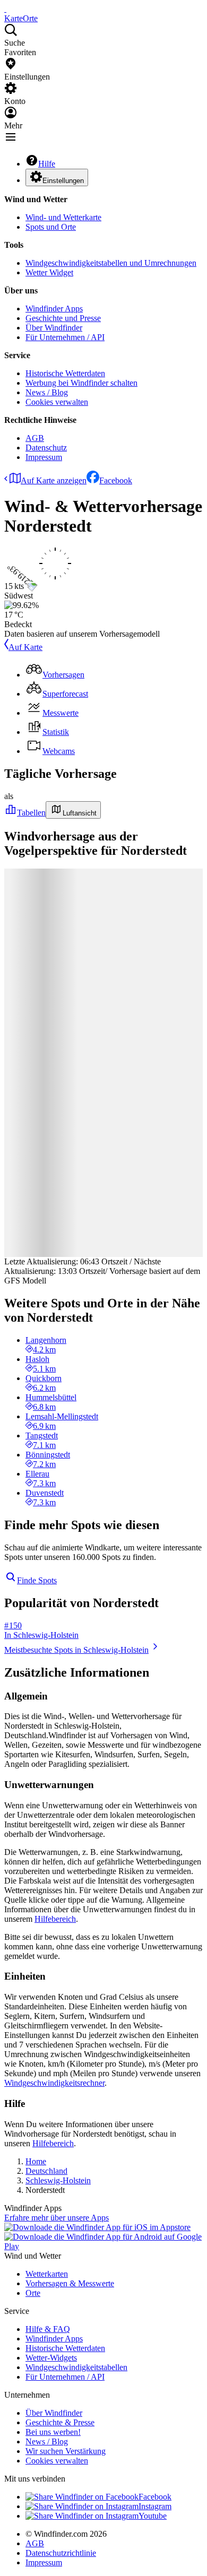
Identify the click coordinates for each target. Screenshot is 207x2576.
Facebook (116, 480)
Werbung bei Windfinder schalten (81, 383)
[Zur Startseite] (5, 9)
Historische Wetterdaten (65, 373)
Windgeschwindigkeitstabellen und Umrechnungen (111, 263)
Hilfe (47, 164)
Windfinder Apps (54, 309)
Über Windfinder (54, 328)
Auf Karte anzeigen (54, 480)
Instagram (155, 2506)
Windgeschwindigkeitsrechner (54, 2083)
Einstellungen (63, 181)
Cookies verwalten (57, 402)
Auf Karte (25, 647)
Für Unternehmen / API (65, 337)
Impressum (44, 457)
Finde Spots (37, 1580)
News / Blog (47, 392)
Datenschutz (46, 448)
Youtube (153, 2516)
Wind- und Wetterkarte (63, 217)
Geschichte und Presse (63, 318)
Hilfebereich (55, 1919)
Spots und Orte (51, 227)
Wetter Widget (49, 272)
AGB (35, 438)
